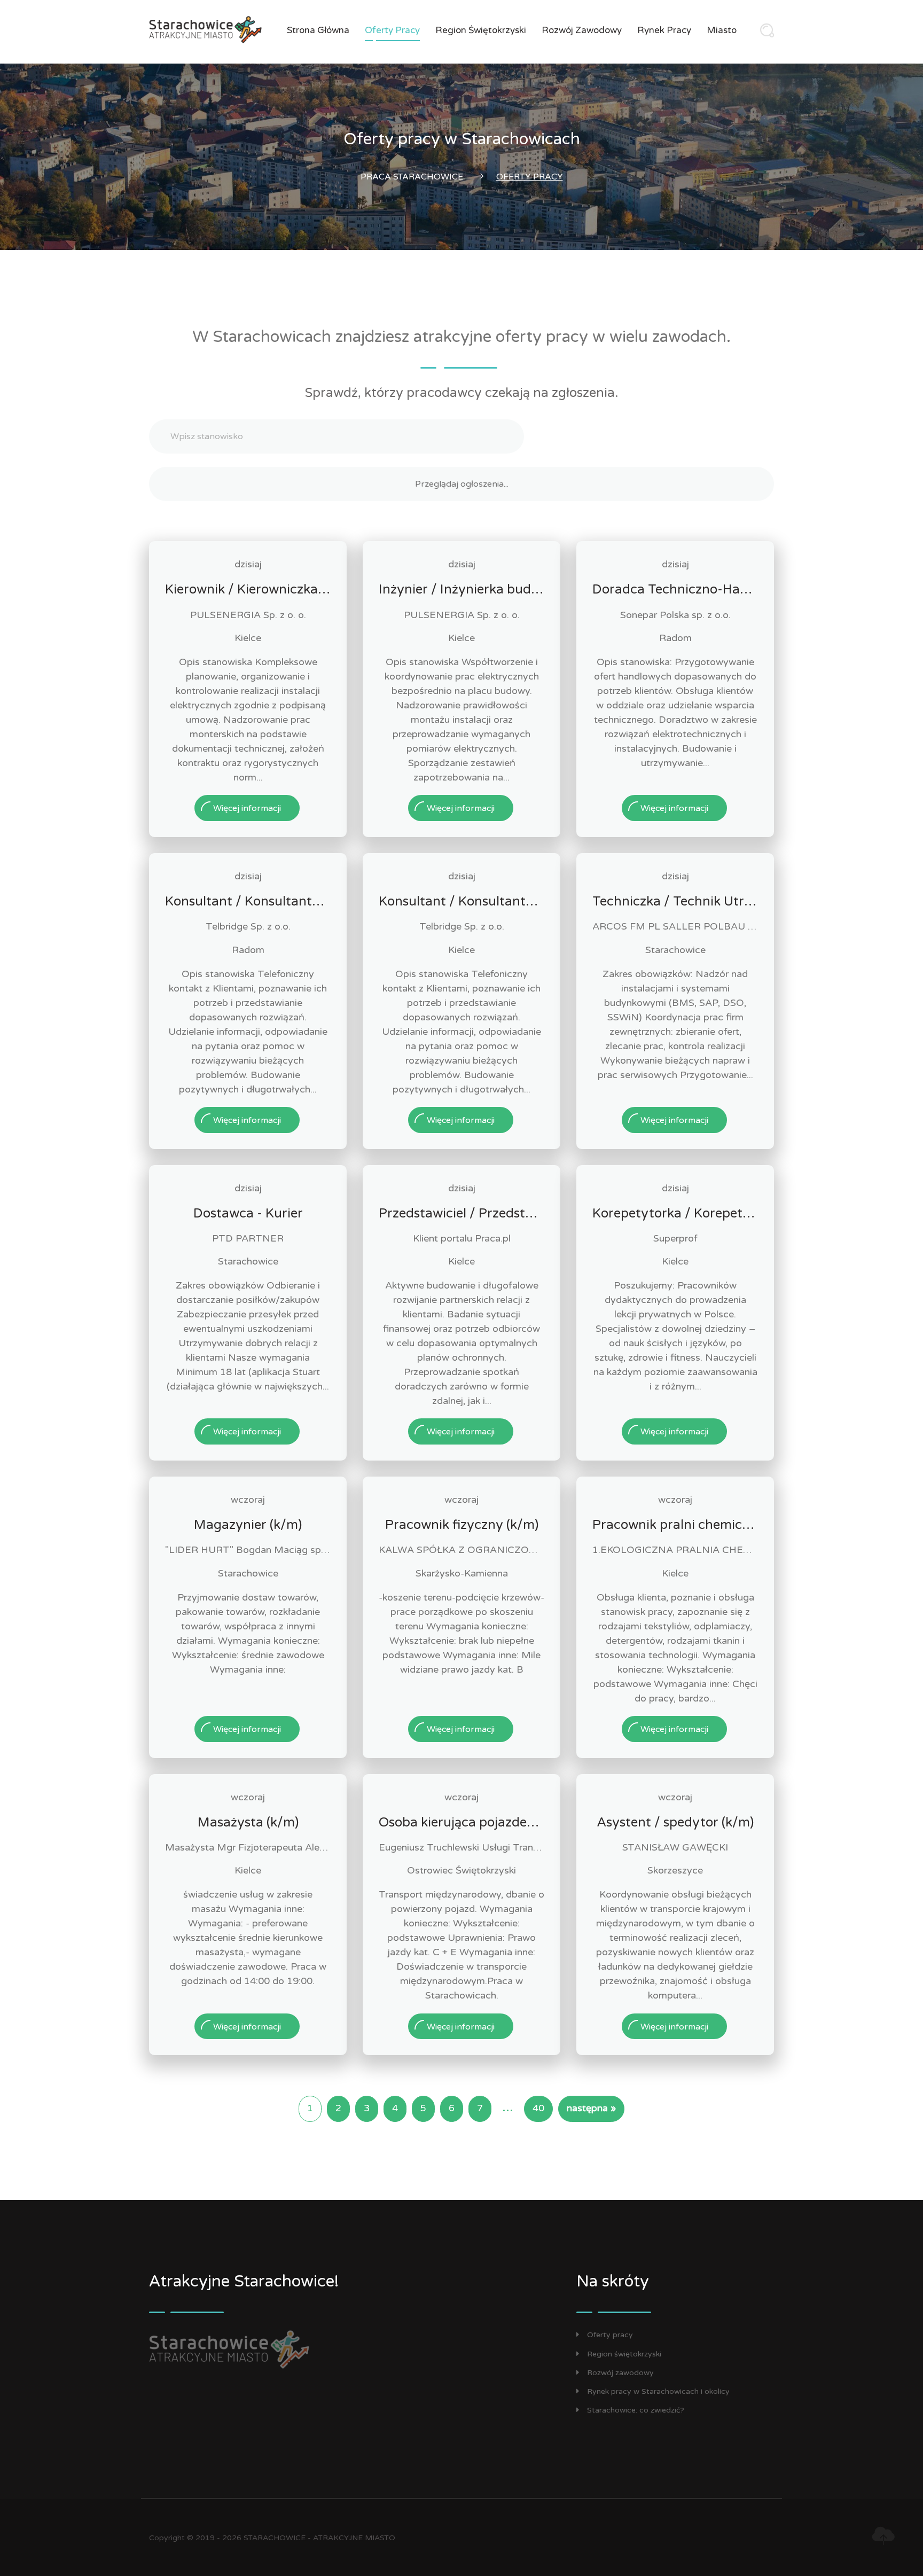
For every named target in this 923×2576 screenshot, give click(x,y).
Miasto (722, 30)
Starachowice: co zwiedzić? (636, 2410)
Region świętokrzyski (481, 30)
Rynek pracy (664, 30)
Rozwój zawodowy (582, 30)
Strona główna (318, 30)
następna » (591, 2108)
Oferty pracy (392, 30)
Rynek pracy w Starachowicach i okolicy (658, 2391)
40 (538, 2108)
